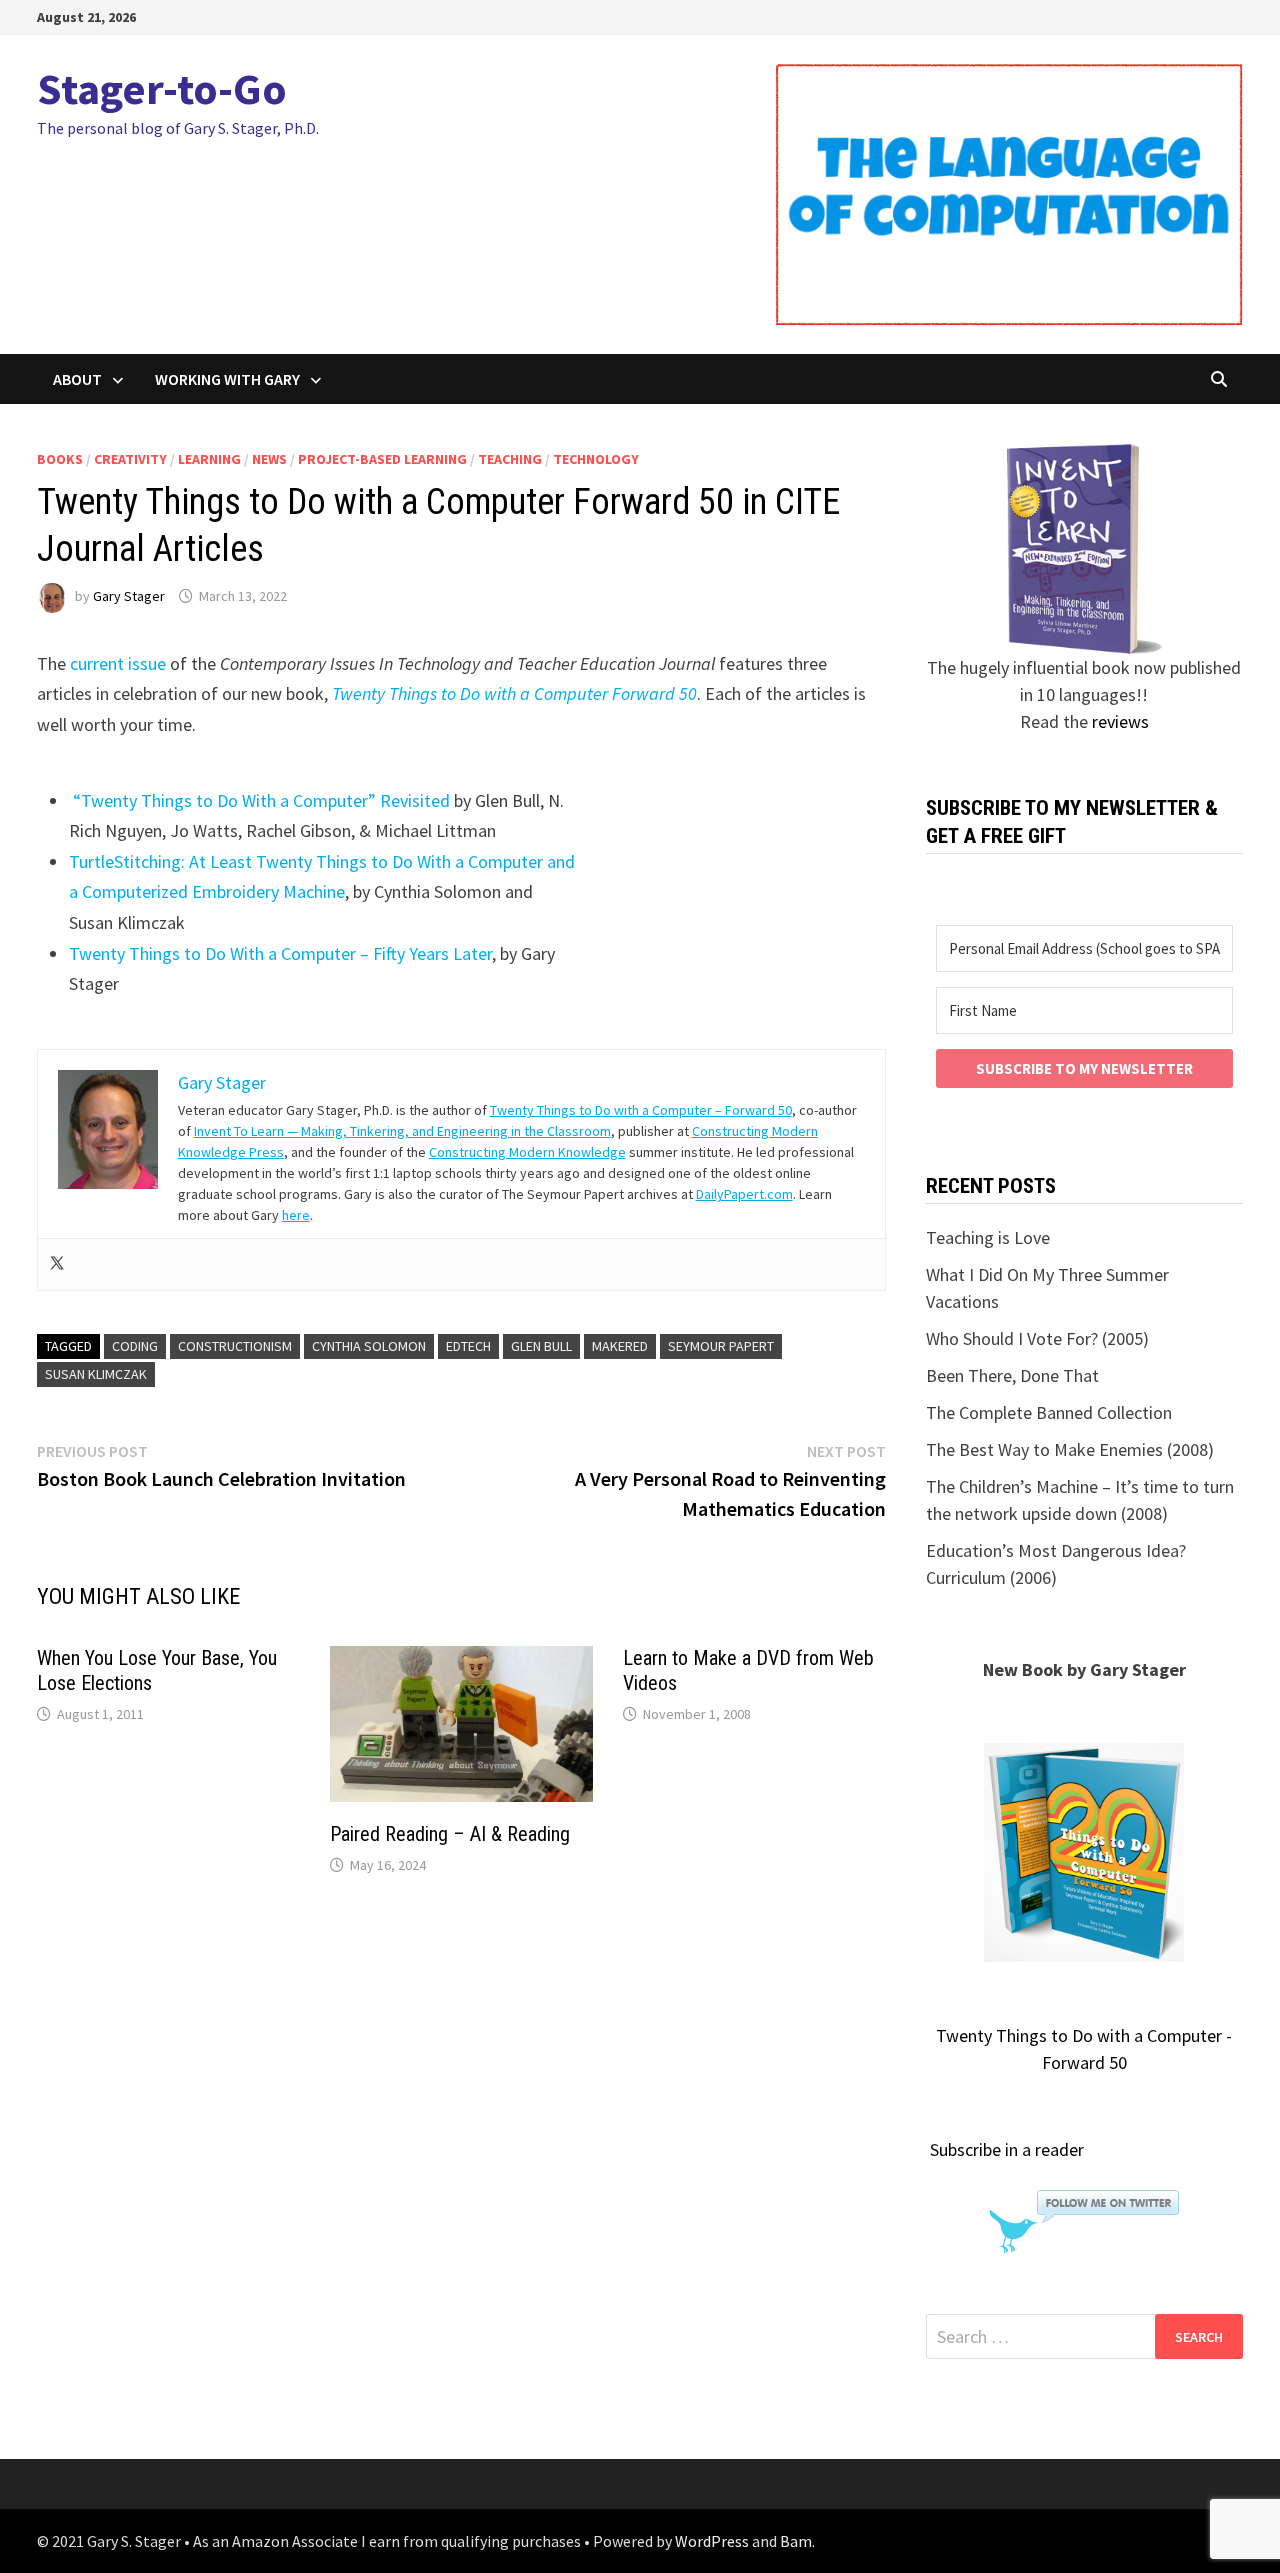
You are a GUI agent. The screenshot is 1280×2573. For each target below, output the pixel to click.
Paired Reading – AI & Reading (450, 1834)
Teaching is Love (988, 1237)
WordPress (712, 2541)
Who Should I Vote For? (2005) (1037, 1338)
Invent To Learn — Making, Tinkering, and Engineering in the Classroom (402, 1131)
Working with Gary (227, 379)
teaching (510, 459)
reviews (1120, 721)
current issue (118, 663)
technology (596, 459)
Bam (796, 2541)
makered (620, 1346)
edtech (468, 1346)
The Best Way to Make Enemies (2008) (1070, 1449)
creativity (130, 459)
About (77, 379)
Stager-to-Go (162, 88)
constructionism (235, 1346)
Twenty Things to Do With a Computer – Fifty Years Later (280, 953)
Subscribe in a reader (1007, 2149)
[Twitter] (57, 1264)
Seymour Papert (721, 1346)
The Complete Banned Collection (1049, 1412)
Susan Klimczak (96, 1374)
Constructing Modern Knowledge (527, 1152)
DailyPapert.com (744, 1194)
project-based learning (382, 459)
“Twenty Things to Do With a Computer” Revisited (261, 800)
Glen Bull (541, 1346)
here (296, 1215)
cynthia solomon (369, 1346)
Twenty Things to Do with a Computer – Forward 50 (641, 1110)
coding (135, 1346)
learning (209, 459)
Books (60, 459)
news (269, 459)
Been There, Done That (1012, 1375)
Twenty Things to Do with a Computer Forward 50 (514, 693)
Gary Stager (129, 596)
